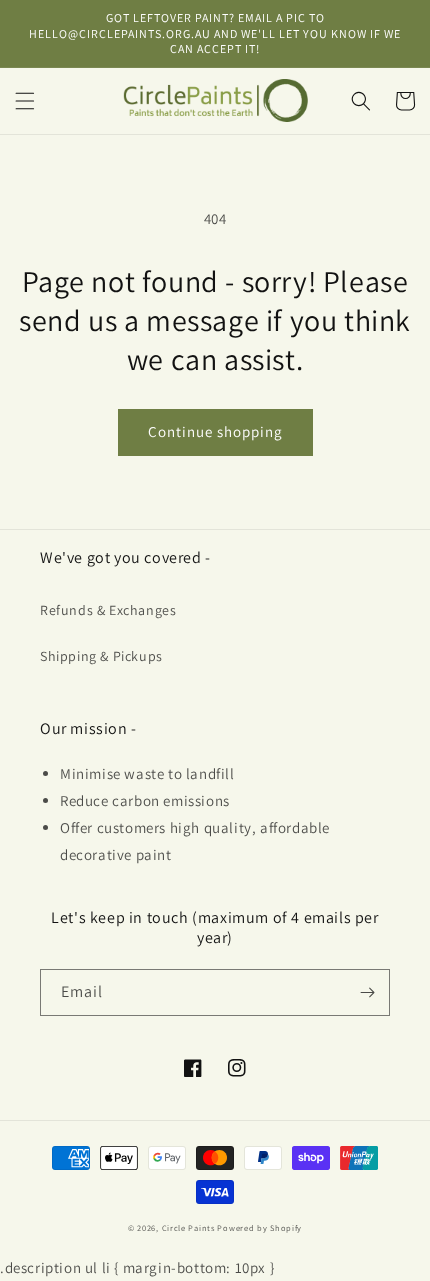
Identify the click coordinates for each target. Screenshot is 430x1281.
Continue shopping (215, 431)
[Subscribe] (367, 992)
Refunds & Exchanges (108, 610)
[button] (25, 101)
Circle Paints (188, 1227)
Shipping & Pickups (101, 656)
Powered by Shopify (259, 1227)
